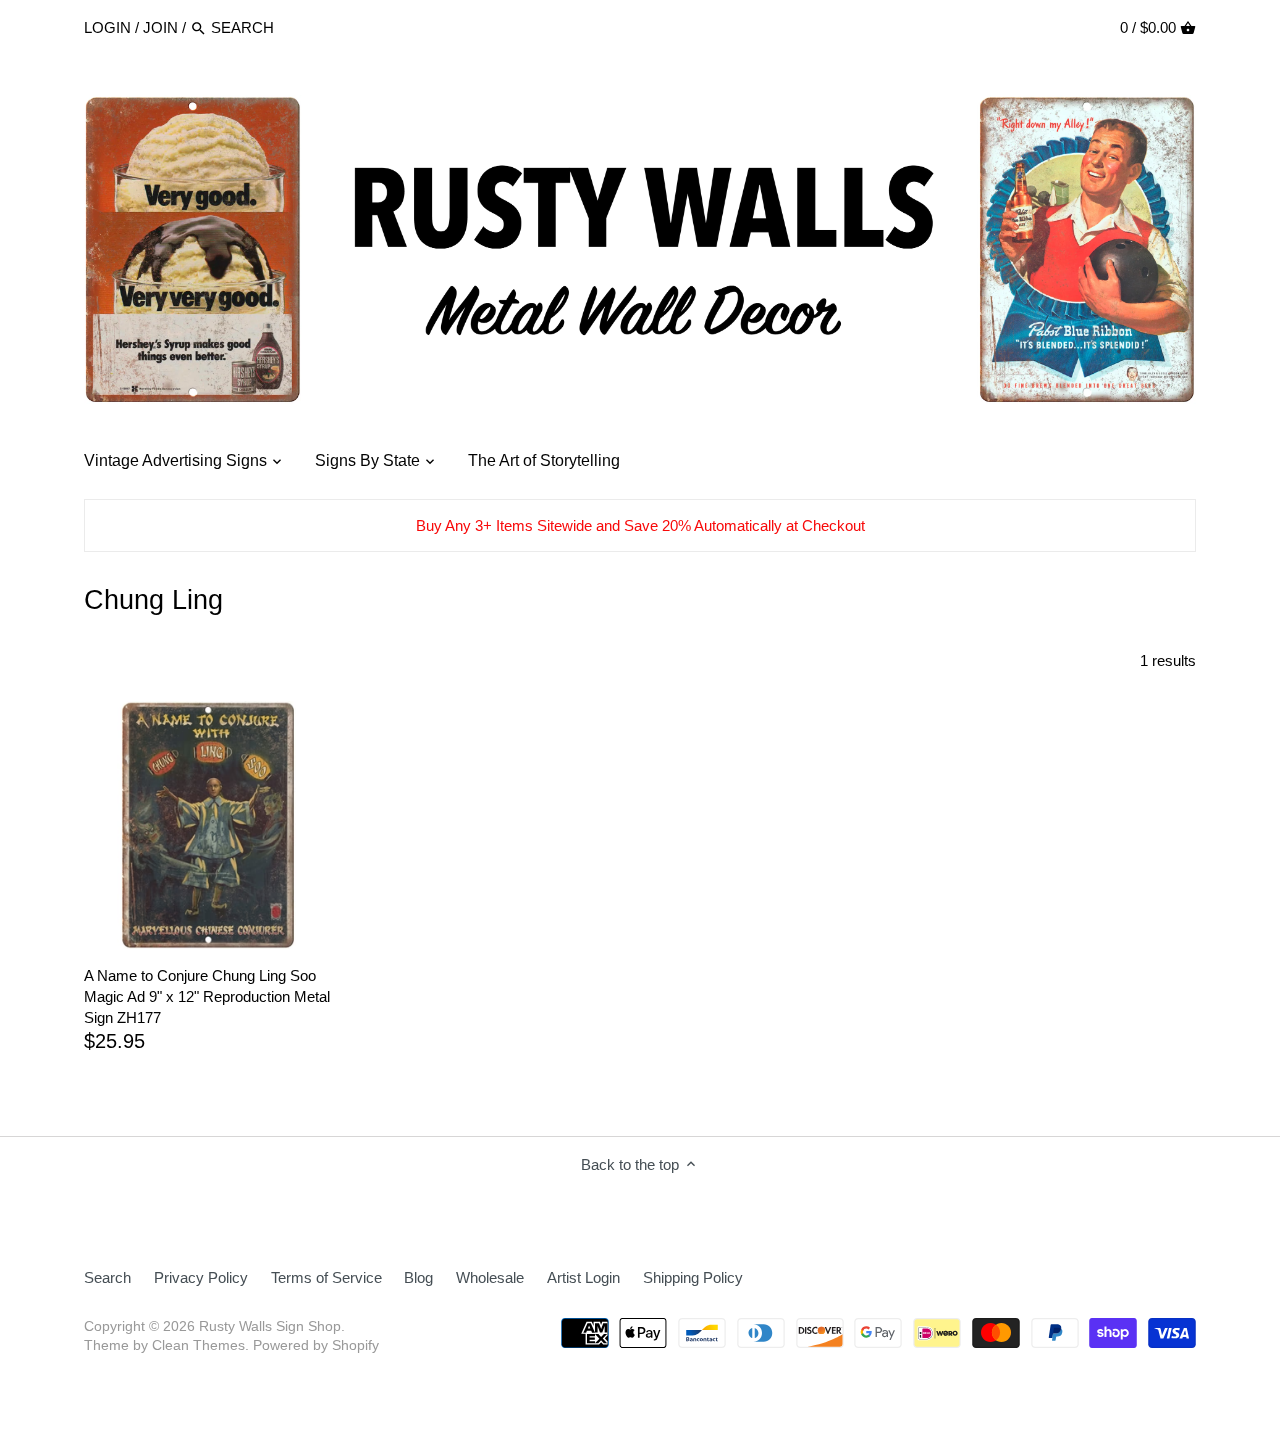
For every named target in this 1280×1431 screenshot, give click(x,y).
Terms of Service (326, 1277)
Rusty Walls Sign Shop (270, 1326)
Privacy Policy (201, 1277)
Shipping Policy (693, 1277)
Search (107, 1277)
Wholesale (490, 1277)
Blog (418, 1277)
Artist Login (583, 1277)
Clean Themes (198, 1345)
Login (107, 27)
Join (160, 27)
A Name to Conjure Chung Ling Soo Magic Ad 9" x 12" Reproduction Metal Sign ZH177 (207, 996)
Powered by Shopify (316, 1345)
